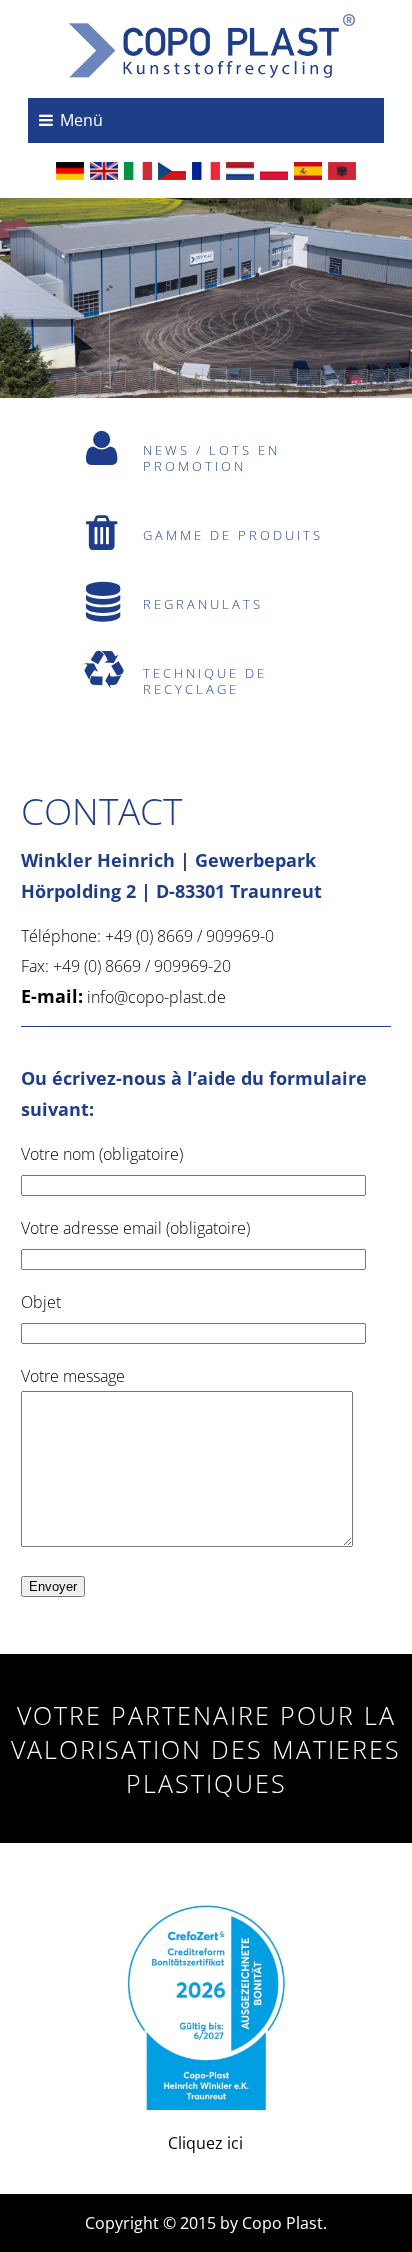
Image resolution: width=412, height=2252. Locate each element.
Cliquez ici (205, 2143)
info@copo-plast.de (156, 997)
